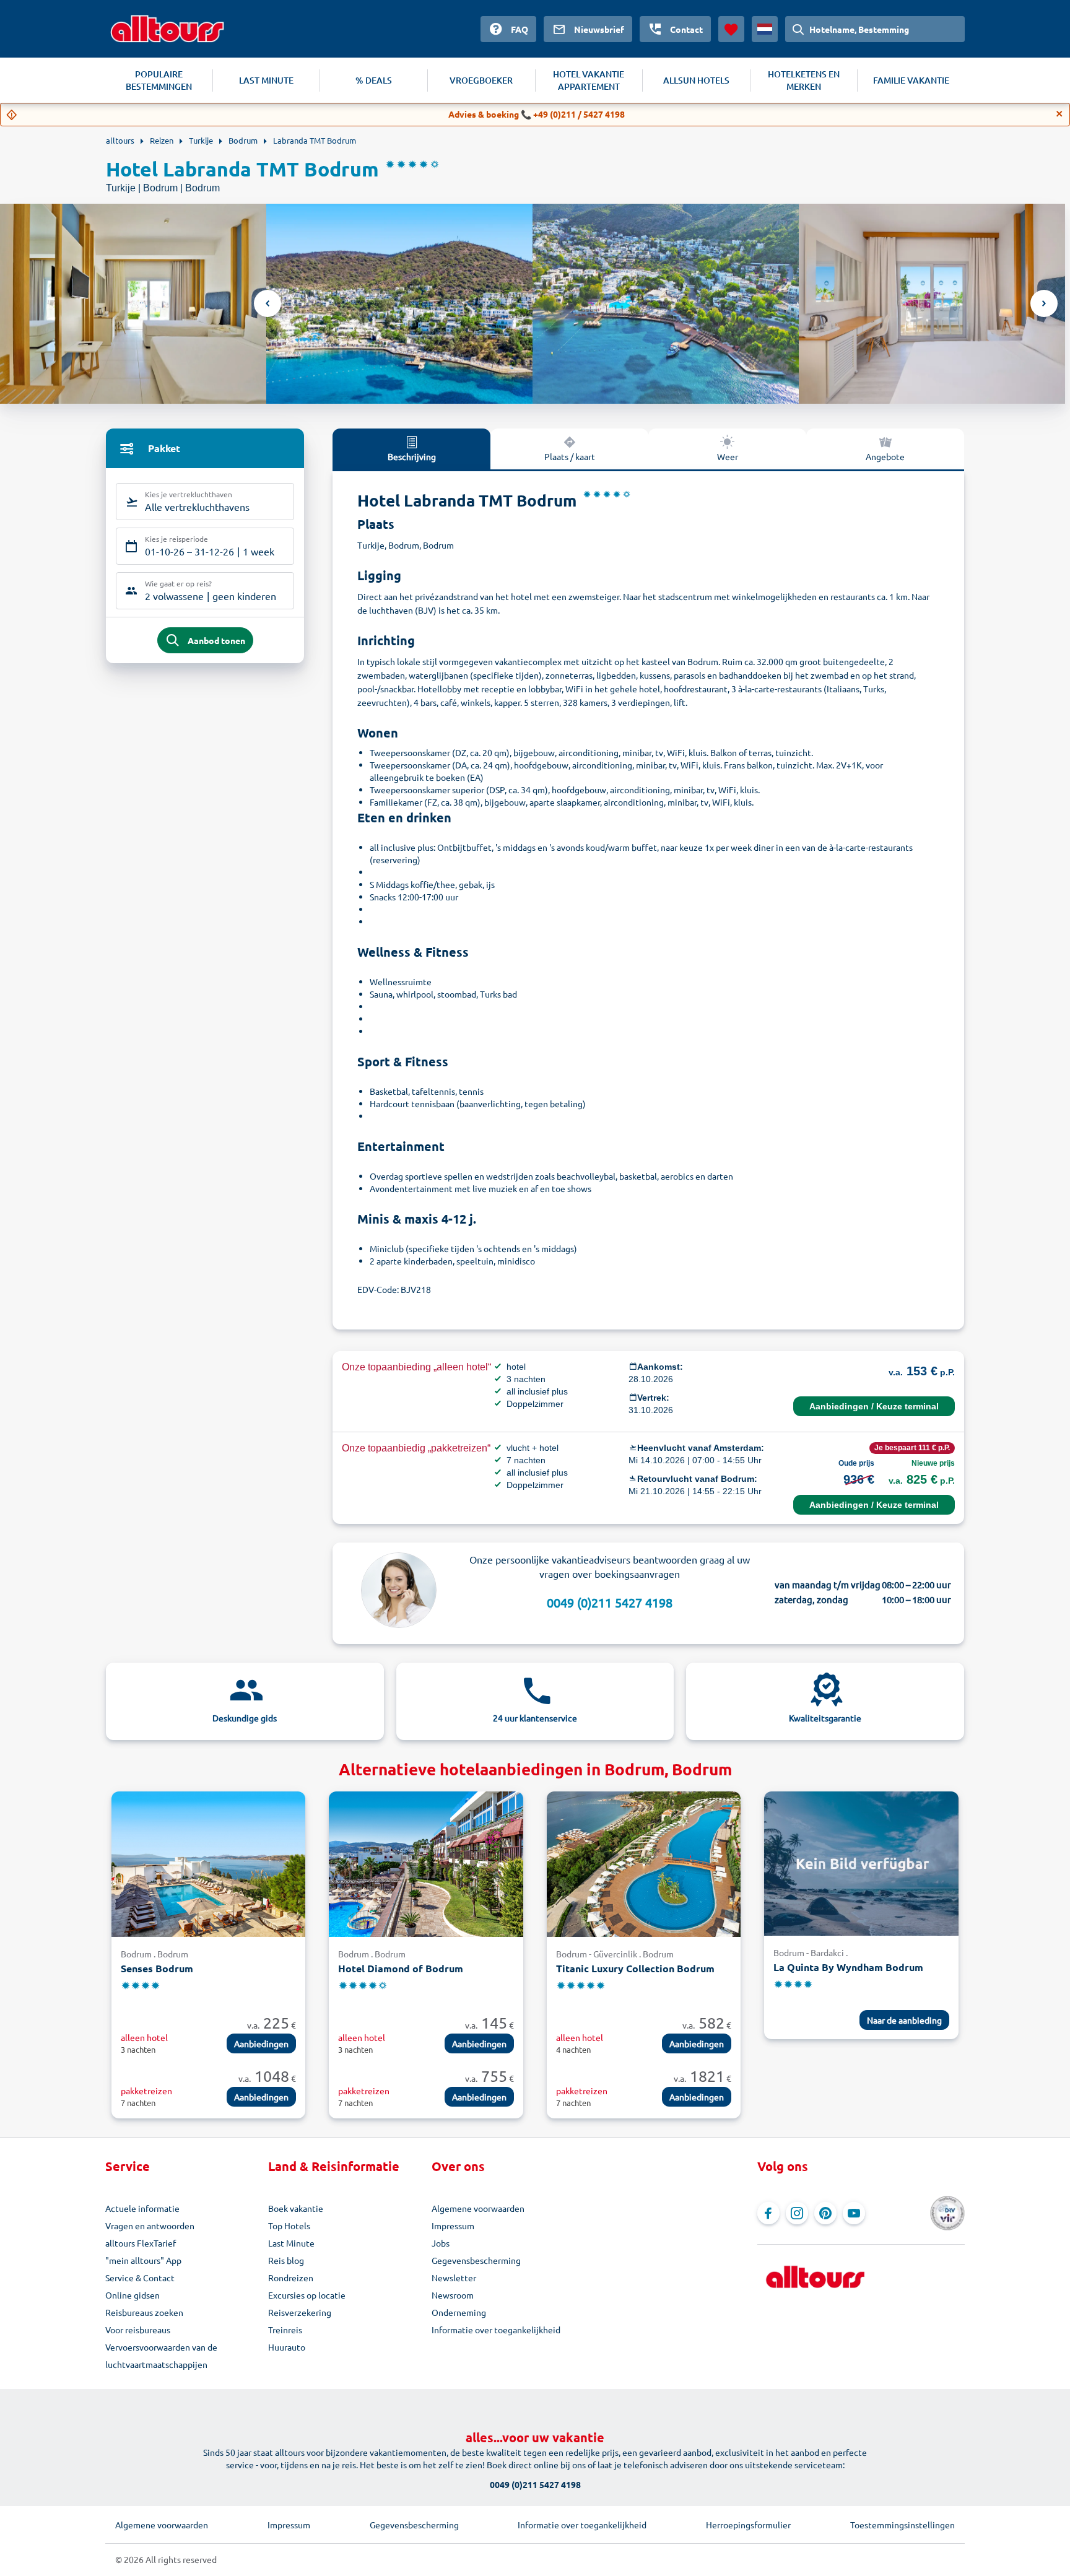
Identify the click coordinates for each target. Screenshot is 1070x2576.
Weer (728, 456)
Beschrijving (412, 456)
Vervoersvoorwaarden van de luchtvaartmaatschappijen (161, 2356)
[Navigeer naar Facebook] (768, 2213)
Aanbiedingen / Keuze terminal (874, 1406)
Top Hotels (289, 2226)
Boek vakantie (296, 2208)
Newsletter (454, 2278)
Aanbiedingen (261, 2043)
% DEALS (374, 80)
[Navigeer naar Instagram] (797, 2213)
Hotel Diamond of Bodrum (401, 1968)
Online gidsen (133, 2295)
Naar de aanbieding (904, 2020)
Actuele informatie (142, 2208)
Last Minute (291, 2243)
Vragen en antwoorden (150, 2226)
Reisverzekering (300, 2312)
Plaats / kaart (570, 456)
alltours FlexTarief (141, 2243)
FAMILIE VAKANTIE (911, 80)
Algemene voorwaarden (478, 2208)
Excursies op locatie (307, 2295)
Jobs (441, 2243)
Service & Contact (140, 2278)
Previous (267, 303)
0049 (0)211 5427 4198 (610, 1602)
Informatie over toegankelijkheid (496, 2330)
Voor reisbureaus (138, 2330)
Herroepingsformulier (748, 2525)
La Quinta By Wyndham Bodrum (848, 1967)
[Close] (1059, 114)
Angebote (885, 456)
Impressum (453, 2226)
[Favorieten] (731, 29)
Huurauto (287, 2347)
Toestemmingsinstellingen (903, 2525)
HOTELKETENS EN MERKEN (804, 80)
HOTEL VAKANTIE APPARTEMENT (589, 80)
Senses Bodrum (157, 1968)
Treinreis (285, 2330)
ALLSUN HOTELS (696, 80)
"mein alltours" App (143, 2260)
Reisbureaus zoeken (144, 2312)
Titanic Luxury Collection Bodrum (635, 1968)
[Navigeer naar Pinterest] (825, 2213)
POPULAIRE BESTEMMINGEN (159, 80)
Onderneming (459, 2312)
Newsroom (453, 2295)
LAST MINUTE (266, 80)
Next (1044, 303)
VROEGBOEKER (481, 80)
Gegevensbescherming (476, 2260)
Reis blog (286, 2260)
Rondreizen (291, 2278)
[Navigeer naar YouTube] (854, 2213)
